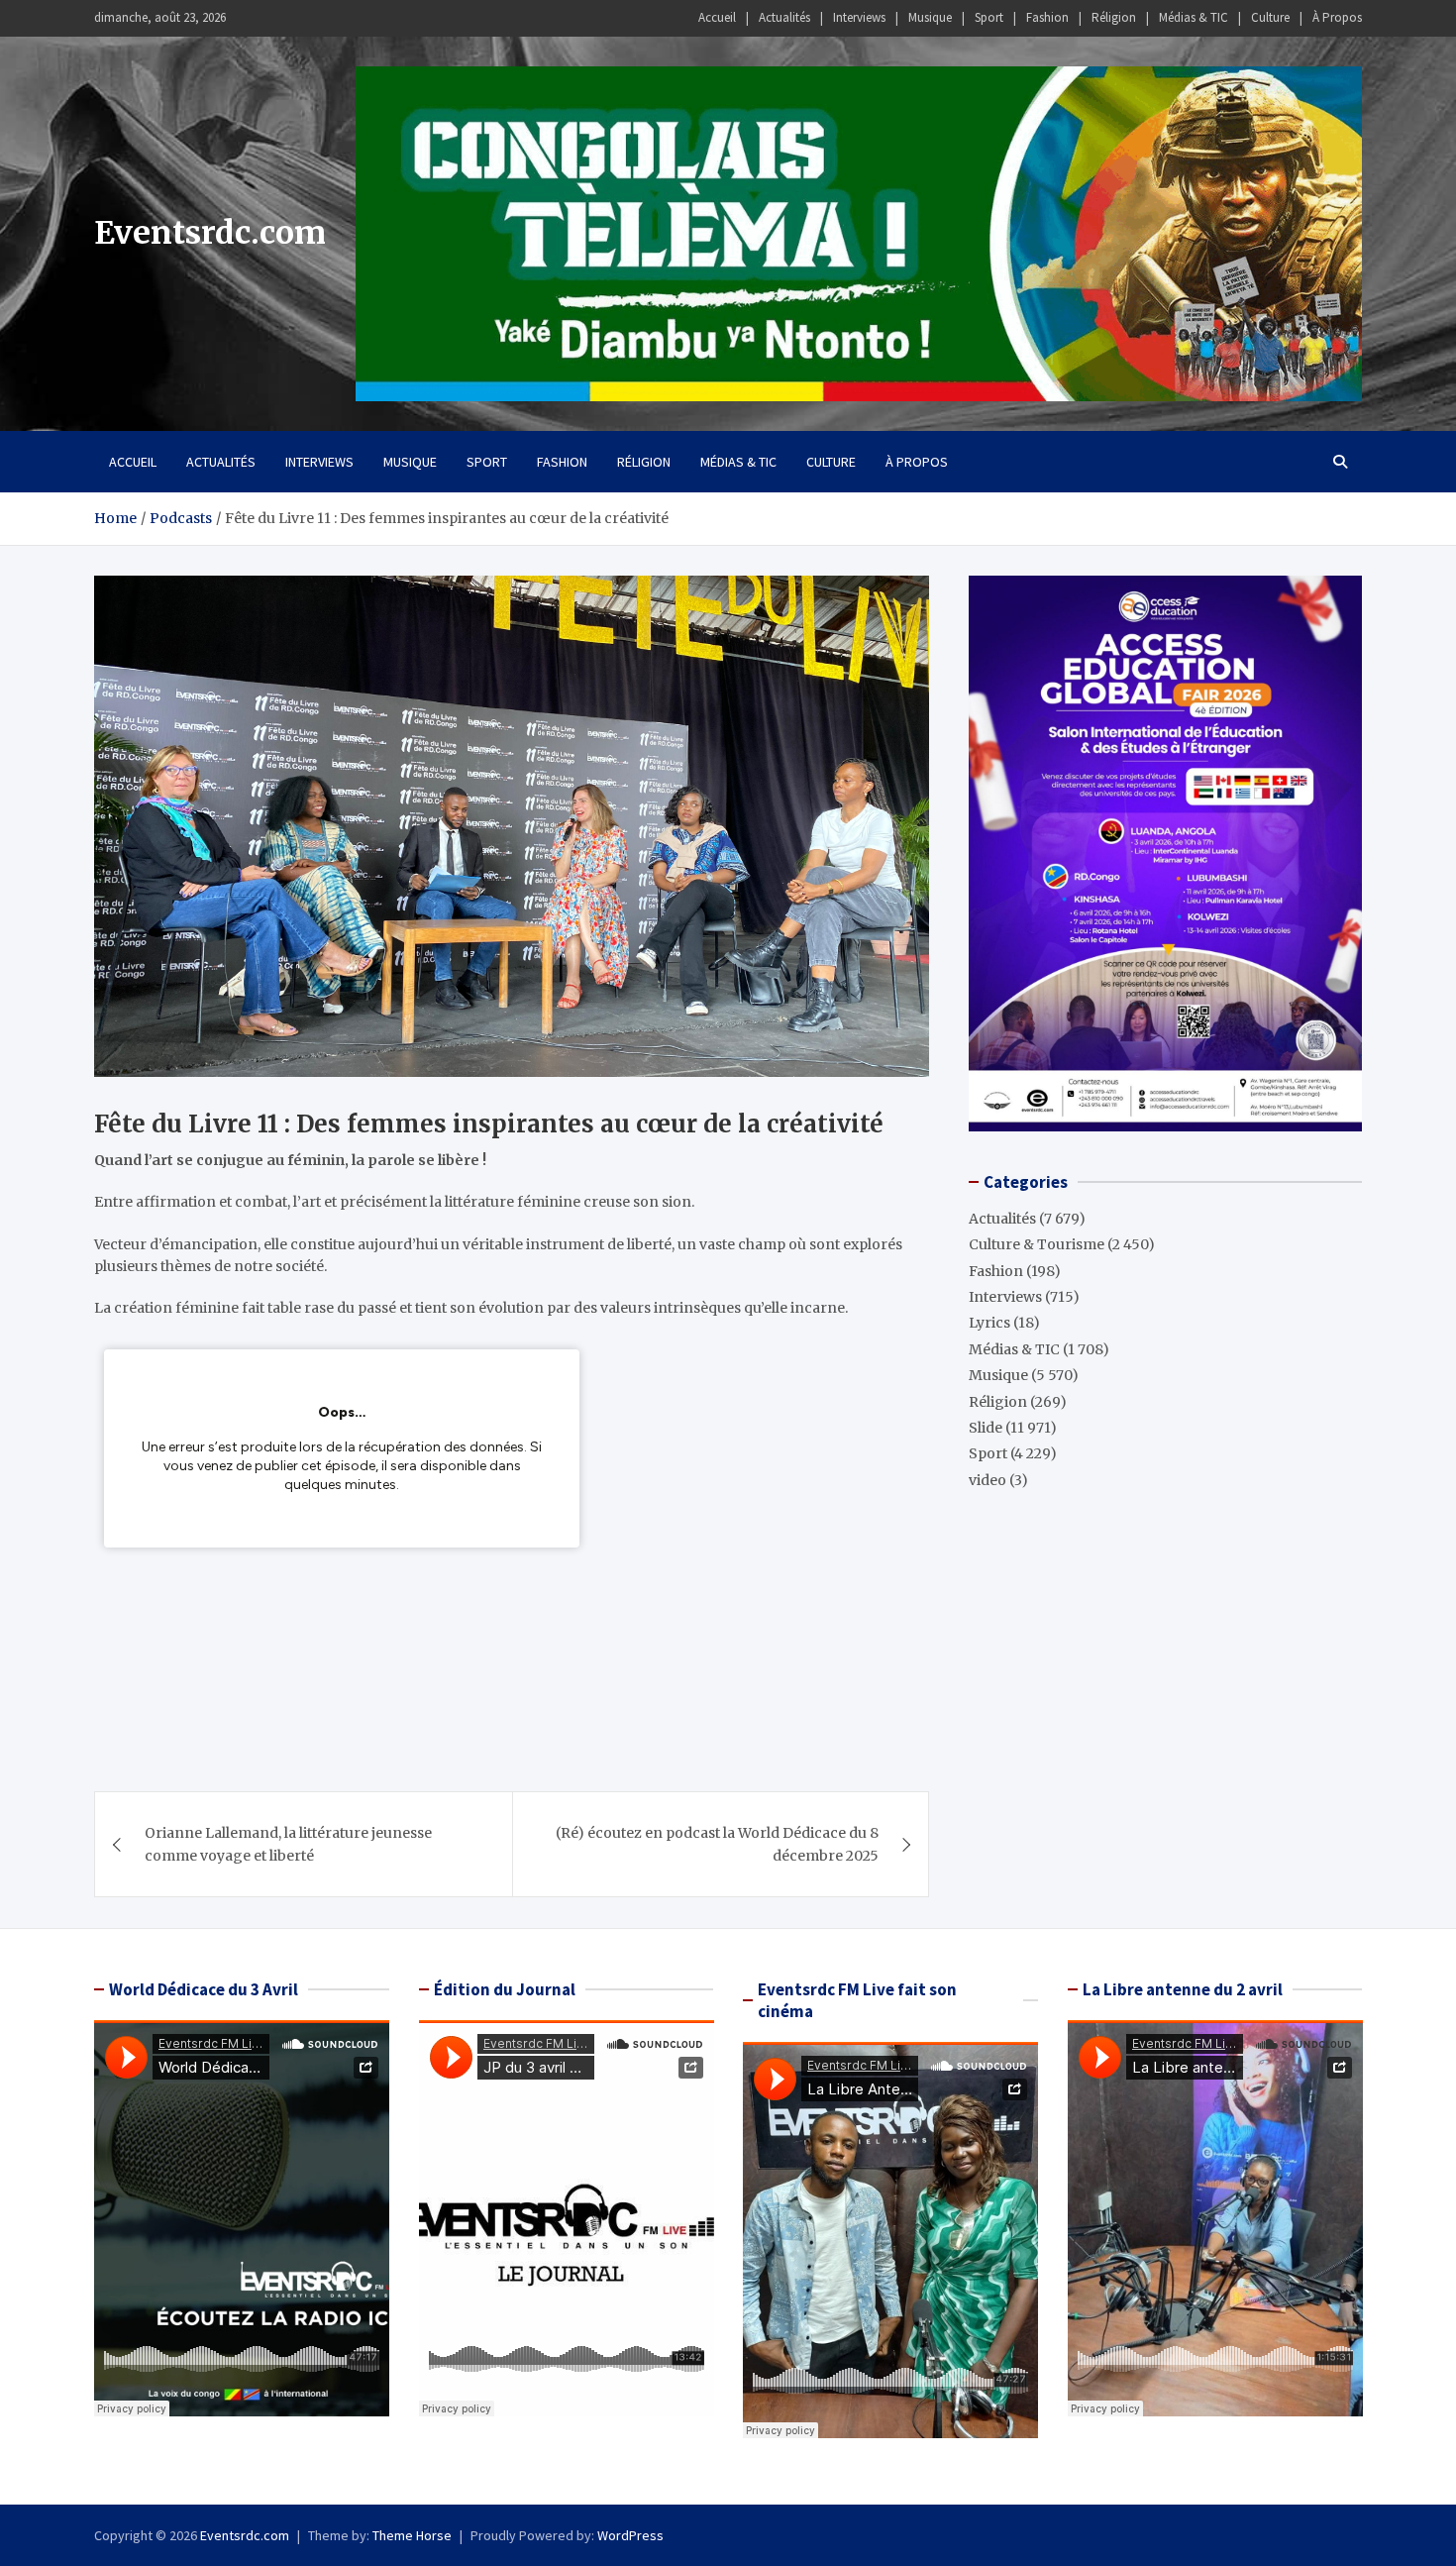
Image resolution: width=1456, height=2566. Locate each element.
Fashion (1047, 17)
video (988, 1480)
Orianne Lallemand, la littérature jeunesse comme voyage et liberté (288, 1844)
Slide (986, 1428)
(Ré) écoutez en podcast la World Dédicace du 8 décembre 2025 (717, 1844)
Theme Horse (412, 2535)
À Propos (1337, 17)
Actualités (784, 17)
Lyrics (989, 1323)
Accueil (717, 17)
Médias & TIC (1194, 17)
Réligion (1114, 17)
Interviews (859, 17)
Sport (989, 17)
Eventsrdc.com (210, 233)
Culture (1270, 17)
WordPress (630, 2535)
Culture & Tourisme (1037, 1244)
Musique (930, 17)
